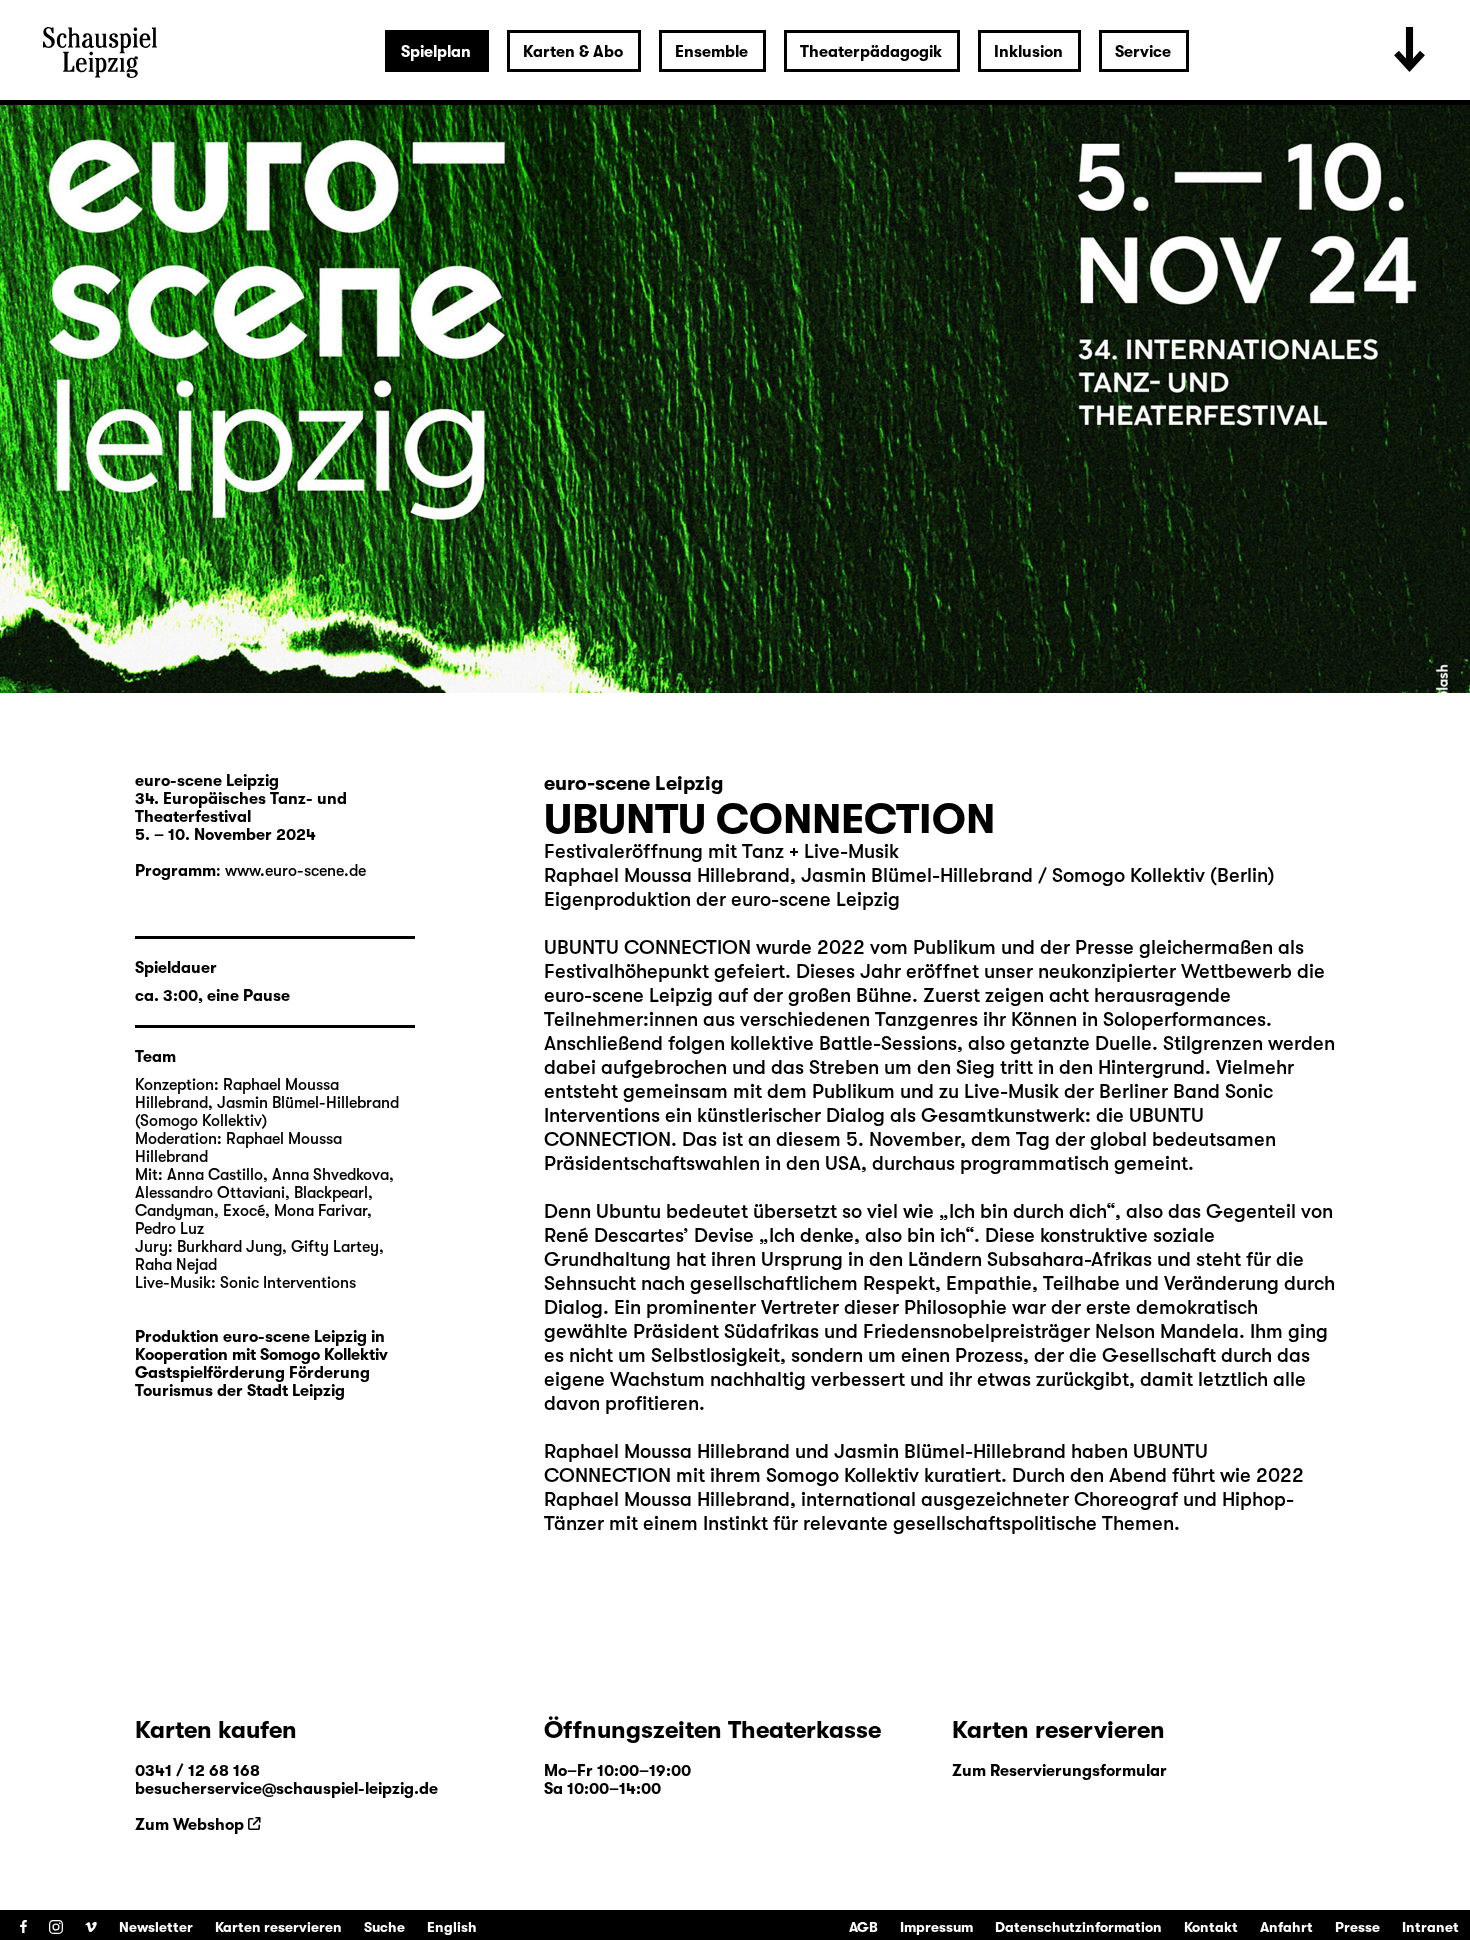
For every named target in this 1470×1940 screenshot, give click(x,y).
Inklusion (1028, 52)
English (452, 1927)
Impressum (936, 1927)
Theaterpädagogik (871, 52)
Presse (1357, 1927)
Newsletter (156, 1927)
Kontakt (1211, 1927)
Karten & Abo (573, 52)
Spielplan (436, 52)
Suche (384, 1927)
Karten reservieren (278, 1927)
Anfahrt (1286, 1927)
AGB (863, 1927)
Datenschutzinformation (1078, 1927)
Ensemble (711, 52)
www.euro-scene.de (295, 871)
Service (1143, 52)
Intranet (1430, 1927)
